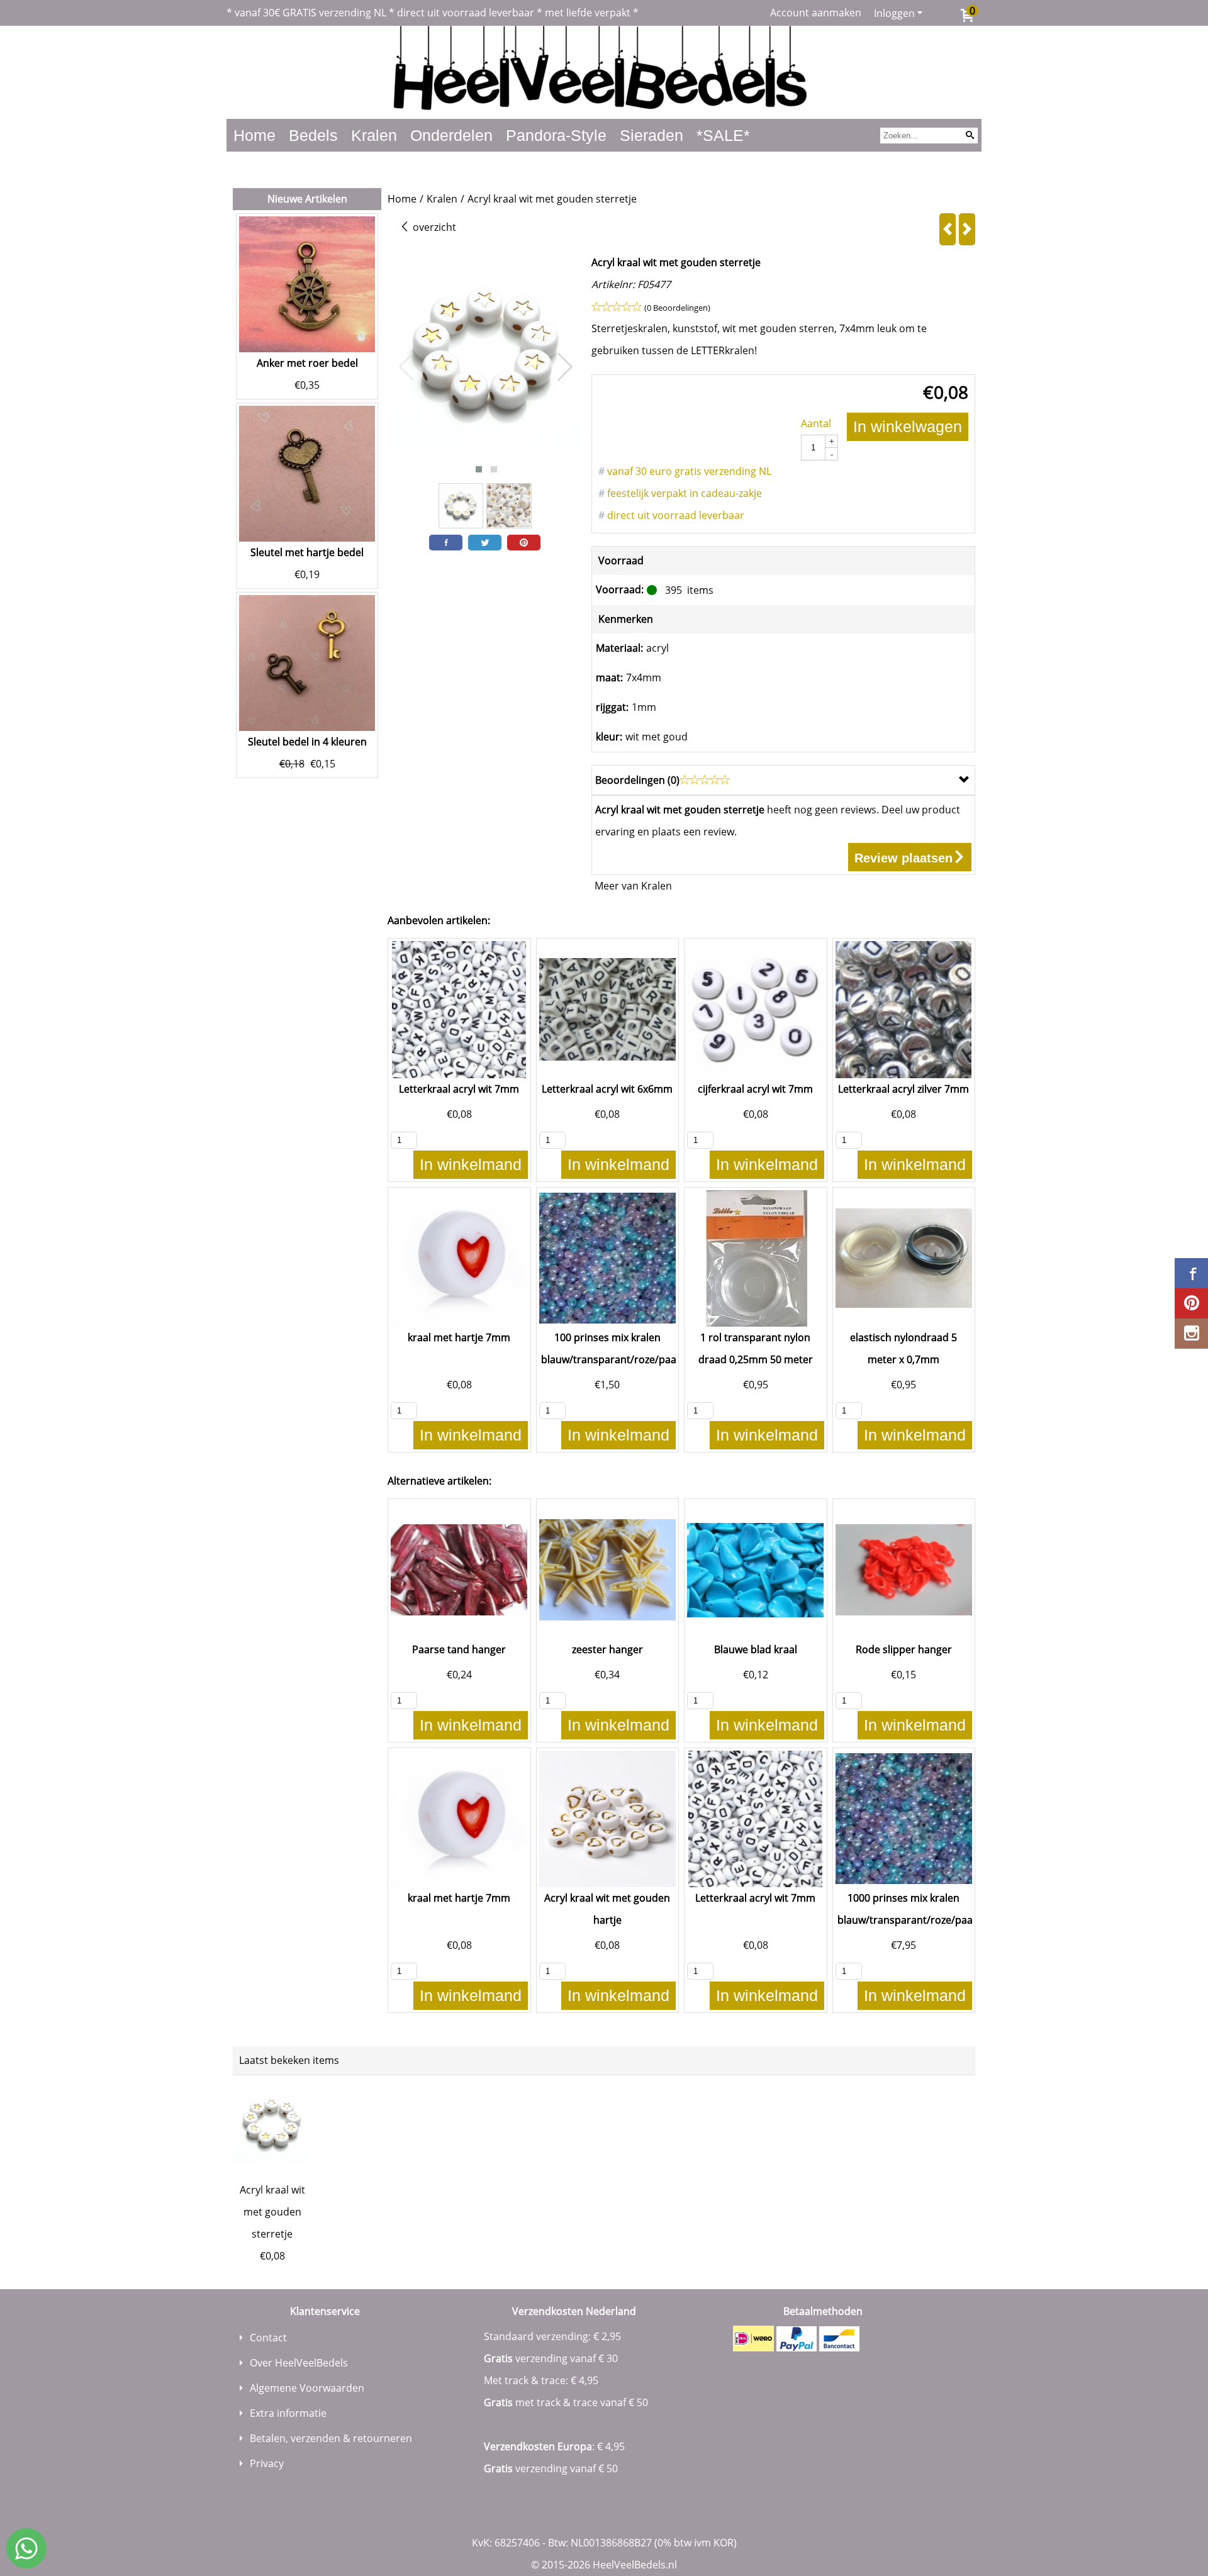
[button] (479, 469)
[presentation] (407, 367)
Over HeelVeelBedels (299, 2363)
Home (254, 135)
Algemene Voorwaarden (307, 2388)
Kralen (374, 135)
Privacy (267, 2463)
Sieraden (652, 135)
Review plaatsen (903, 858)
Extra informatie (288, 2413)
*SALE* (723, 135)
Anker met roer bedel (307, 363)
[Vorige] (948, 229)
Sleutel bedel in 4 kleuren (307, 742)
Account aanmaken (816, 13)
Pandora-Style (556, 135)
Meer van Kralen (633, 886)
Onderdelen (451, 135)
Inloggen (894, 13)
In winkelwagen (908, 427)
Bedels (313, 135)
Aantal (816, 423)
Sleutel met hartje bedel (307, 552)
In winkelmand (471, 1164)
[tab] (783, 780)
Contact (268, 2338)
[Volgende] (967, 229)
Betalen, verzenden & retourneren (331, 2438)
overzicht (433, 227)
